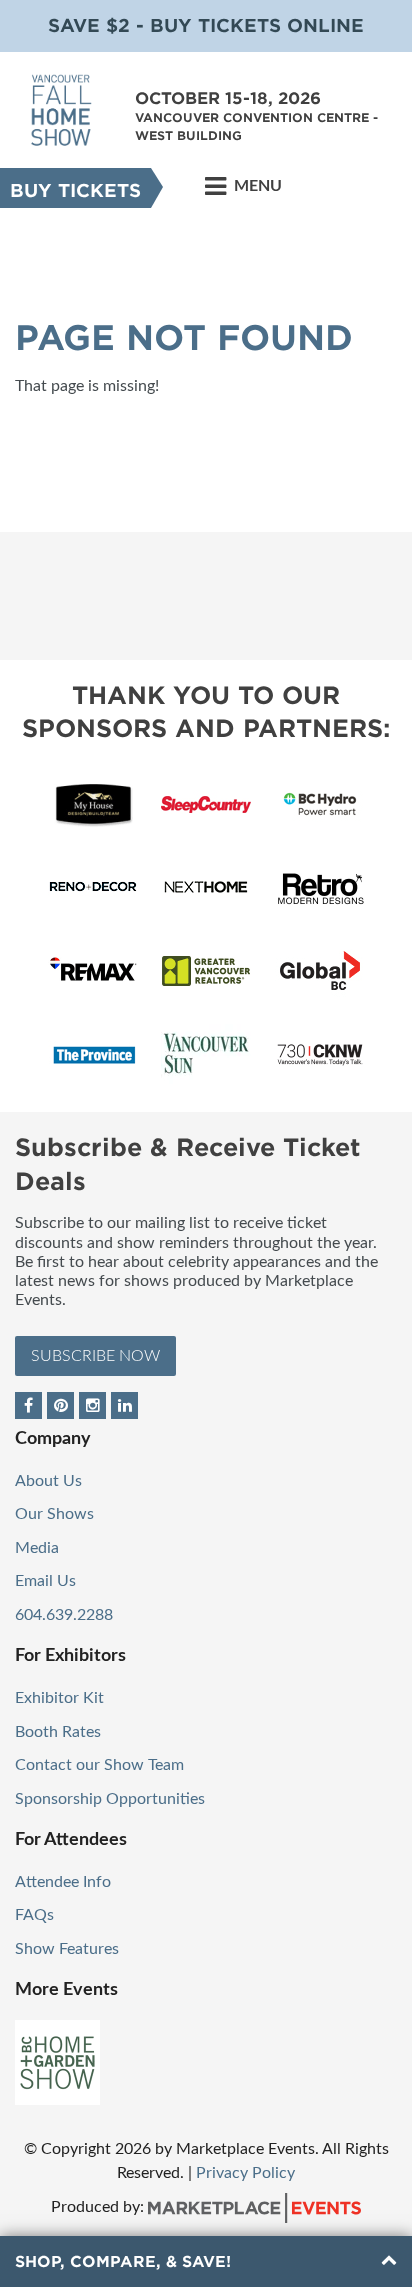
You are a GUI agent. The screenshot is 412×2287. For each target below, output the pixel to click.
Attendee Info (63, 1882)
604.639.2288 (64, 1615)
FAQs (34, 1915)
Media (37, 1548)
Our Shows (54, 1514)
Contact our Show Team (99, 1765)
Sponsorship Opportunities (110, 1799)
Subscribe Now (95, 1356)
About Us (48, 1481)
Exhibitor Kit (59, 1698)
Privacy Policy (245, 2173)
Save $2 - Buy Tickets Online (206, 25)
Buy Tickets (75, 190)
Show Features (67, 1949)
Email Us (45, 1581)
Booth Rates (58, 1732)
